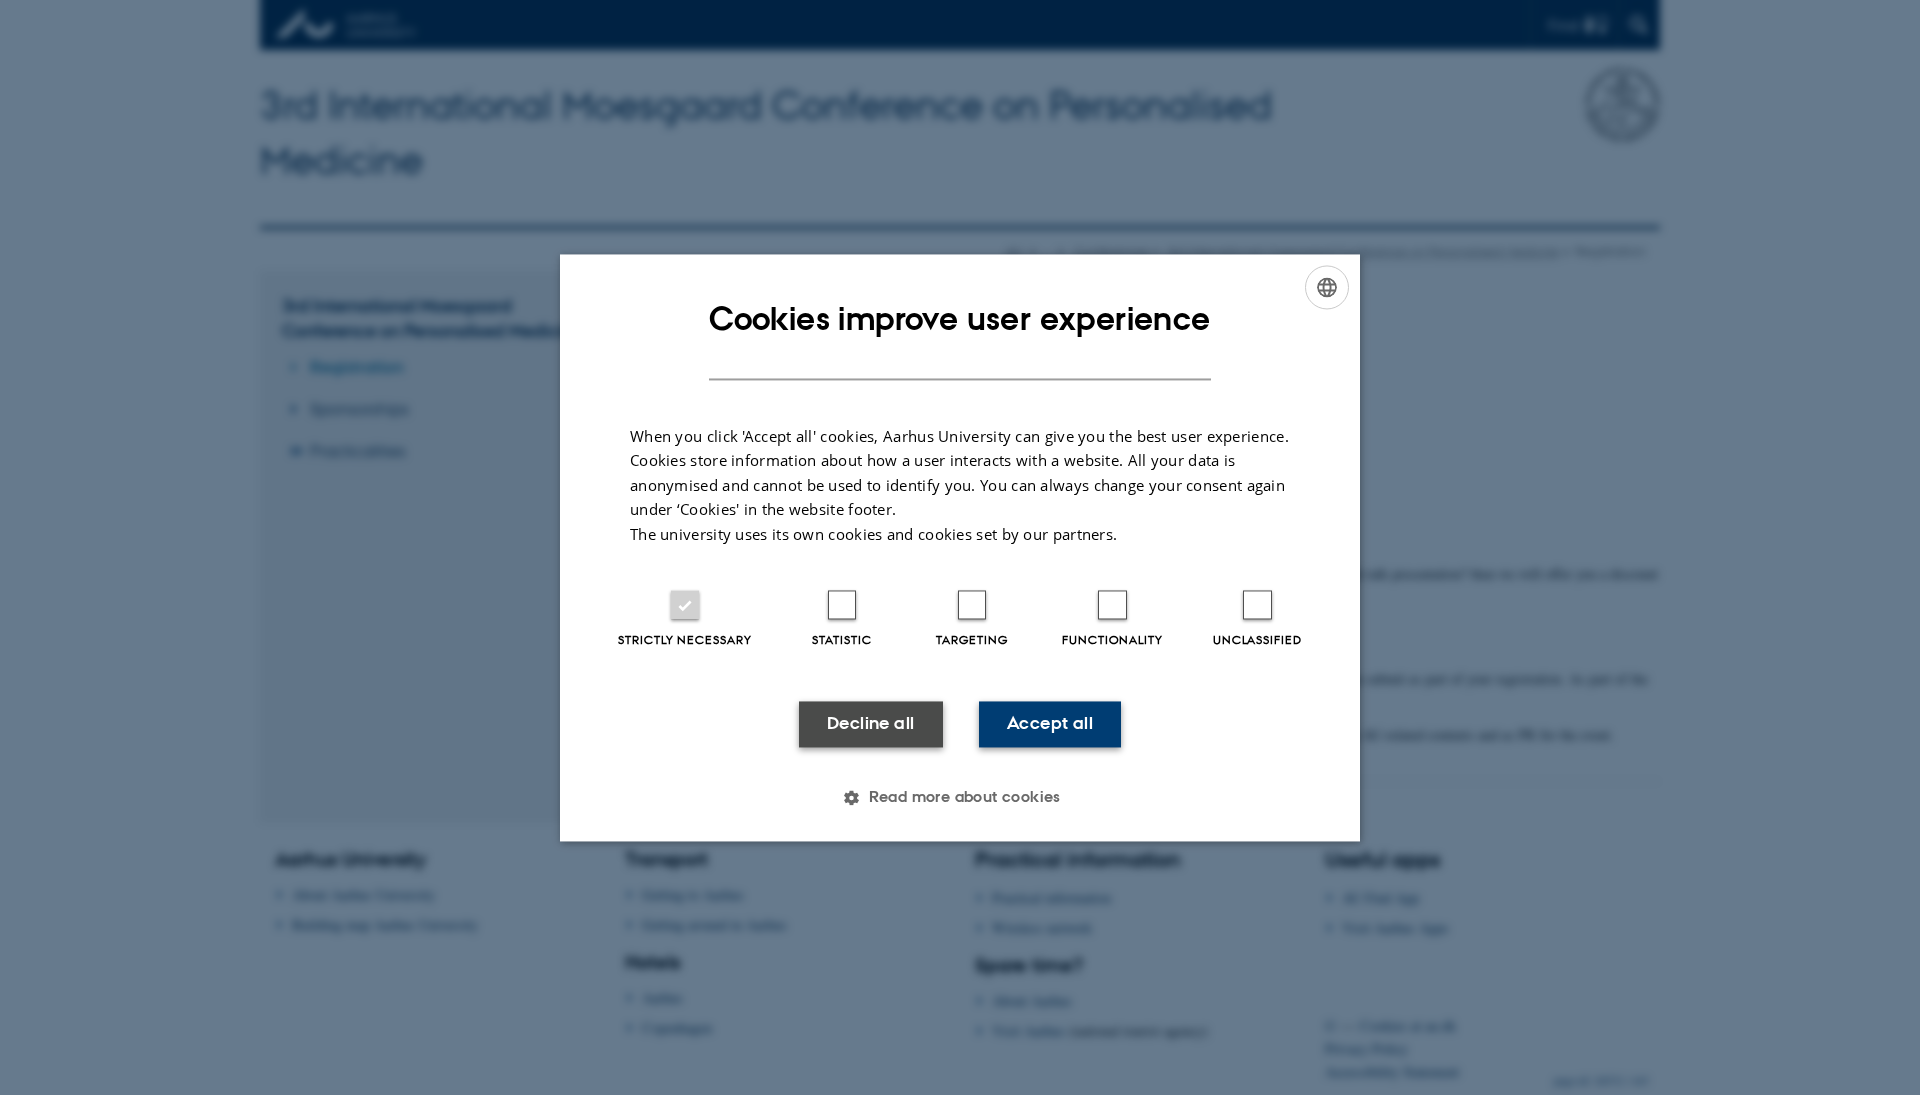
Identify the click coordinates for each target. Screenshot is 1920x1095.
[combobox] (1327, 287)
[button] (960, 797)
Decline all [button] (870, 724)
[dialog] (960, 547)
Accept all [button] (1050, 724)
